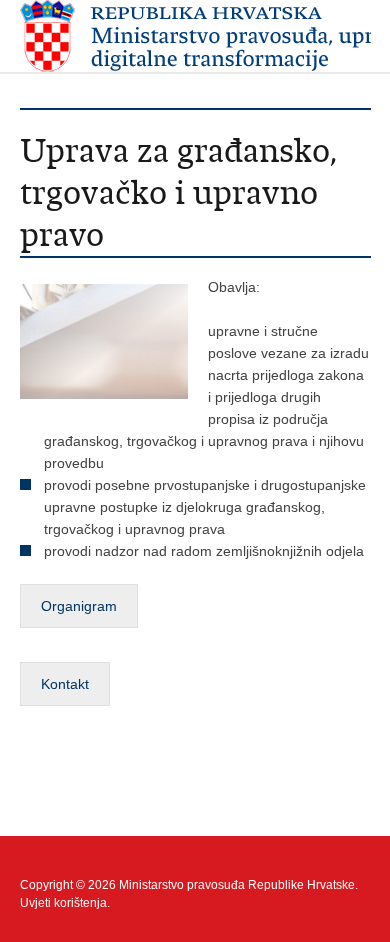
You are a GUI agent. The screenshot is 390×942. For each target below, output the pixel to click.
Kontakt (65, 684)
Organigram (79, 606)
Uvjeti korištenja (63, 903)
